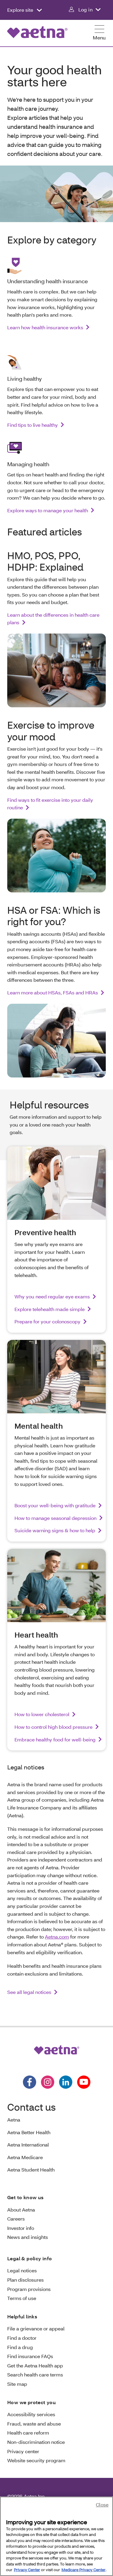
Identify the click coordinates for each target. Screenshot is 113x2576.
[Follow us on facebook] (30, 2082)
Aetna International (28, 2145)
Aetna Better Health (29, 2132)
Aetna (14, 2120)
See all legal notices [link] (29, 1992)
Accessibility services (31, 2414)
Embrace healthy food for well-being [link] (55, 1739)
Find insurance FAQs (30, 2356)
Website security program (36, 2460)
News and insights (28, 2237)
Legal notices (22, 2270)
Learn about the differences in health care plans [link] (53, 619)
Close (102, 2505)
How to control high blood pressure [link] (53, 1727)
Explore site (21, 10)
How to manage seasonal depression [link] (55, 1518)
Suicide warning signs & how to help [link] (55, 1530)
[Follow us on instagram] (48, 2082)
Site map (17, 2384)
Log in (85, 9)
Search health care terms (35, 2375)
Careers (16, 2219)
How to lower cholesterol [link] (42, 1714)
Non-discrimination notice (36, 2442)
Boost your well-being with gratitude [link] (55, 1505)
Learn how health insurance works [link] (45, 327)
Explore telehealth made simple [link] (50, 1309)
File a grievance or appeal (36, 2328)
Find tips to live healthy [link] (33, 425)
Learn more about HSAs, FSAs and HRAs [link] (53, 992)
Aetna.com (57, 1937)
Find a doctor (22, 2338)
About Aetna (21, 2210)
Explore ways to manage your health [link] (48, 510)
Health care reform (28, 2433)
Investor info (21, 2228)
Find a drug (20, 2347)
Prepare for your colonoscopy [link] (47, 1321)
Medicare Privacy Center (83, 2570)
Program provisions (29, 2289)
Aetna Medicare (25, 2157)
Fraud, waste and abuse (34, 2424)
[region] (56, 2536)
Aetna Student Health (31, 2170)
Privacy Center (27, 2570)
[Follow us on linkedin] (66, 2082)
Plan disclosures (25, 2280)
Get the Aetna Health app (35, 2365)
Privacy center (23, 2451)
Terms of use (22, 2298)
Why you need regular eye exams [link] (52, 1296)
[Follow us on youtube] (84, 2082)
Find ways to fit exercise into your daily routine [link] (50, 804)
